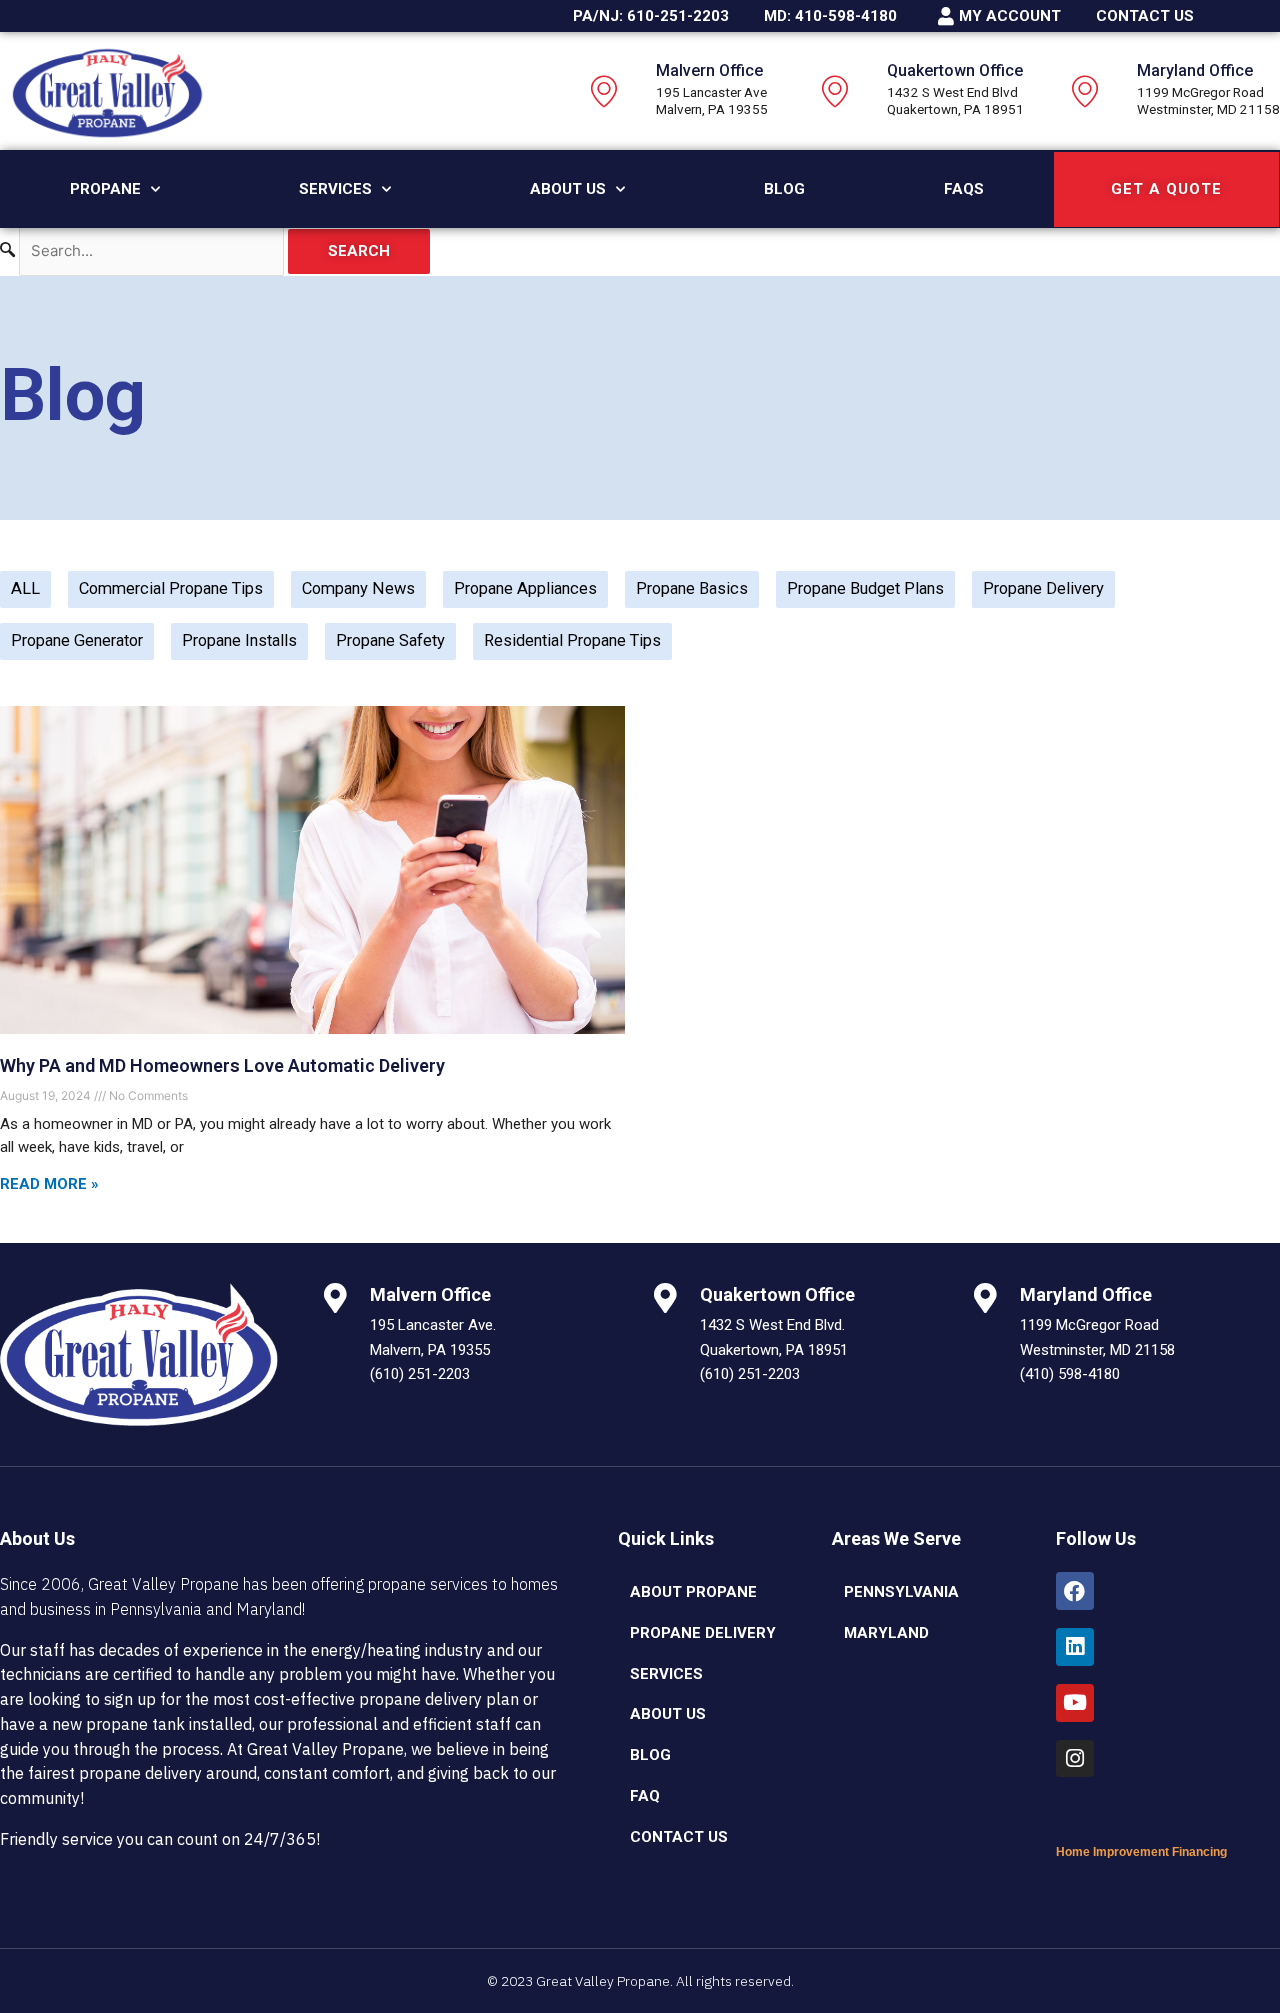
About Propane (693, 1592)
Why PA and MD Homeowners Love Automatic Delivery (222, 1065)
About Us (568, 189)
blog (650, 1755)
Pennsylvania (901, 1592)
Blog (784, 189)
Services (335, 189)
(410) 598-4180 (1070, 1374)
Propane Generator (77, 640)
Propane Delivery (1043, 588)
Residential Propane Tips (572, 640)
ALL (25, 588)
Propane (105, 189)
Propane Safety (390, 640)
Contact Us (679, 1837)
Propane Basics (692, 588)
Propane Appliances (525, 588)
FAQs (964, 189)
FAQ (645, 1796)
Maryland (886, 1633)
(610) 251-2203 (420, 1374)
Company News (358, 588)
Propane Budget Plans (865, 588)
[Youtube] (1075, 1703)
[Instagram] (1075, 1759)
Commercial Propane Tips (171, 588)
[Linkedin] (1075, 1647)
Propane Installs (239, 640)
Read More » (49, 1184)
